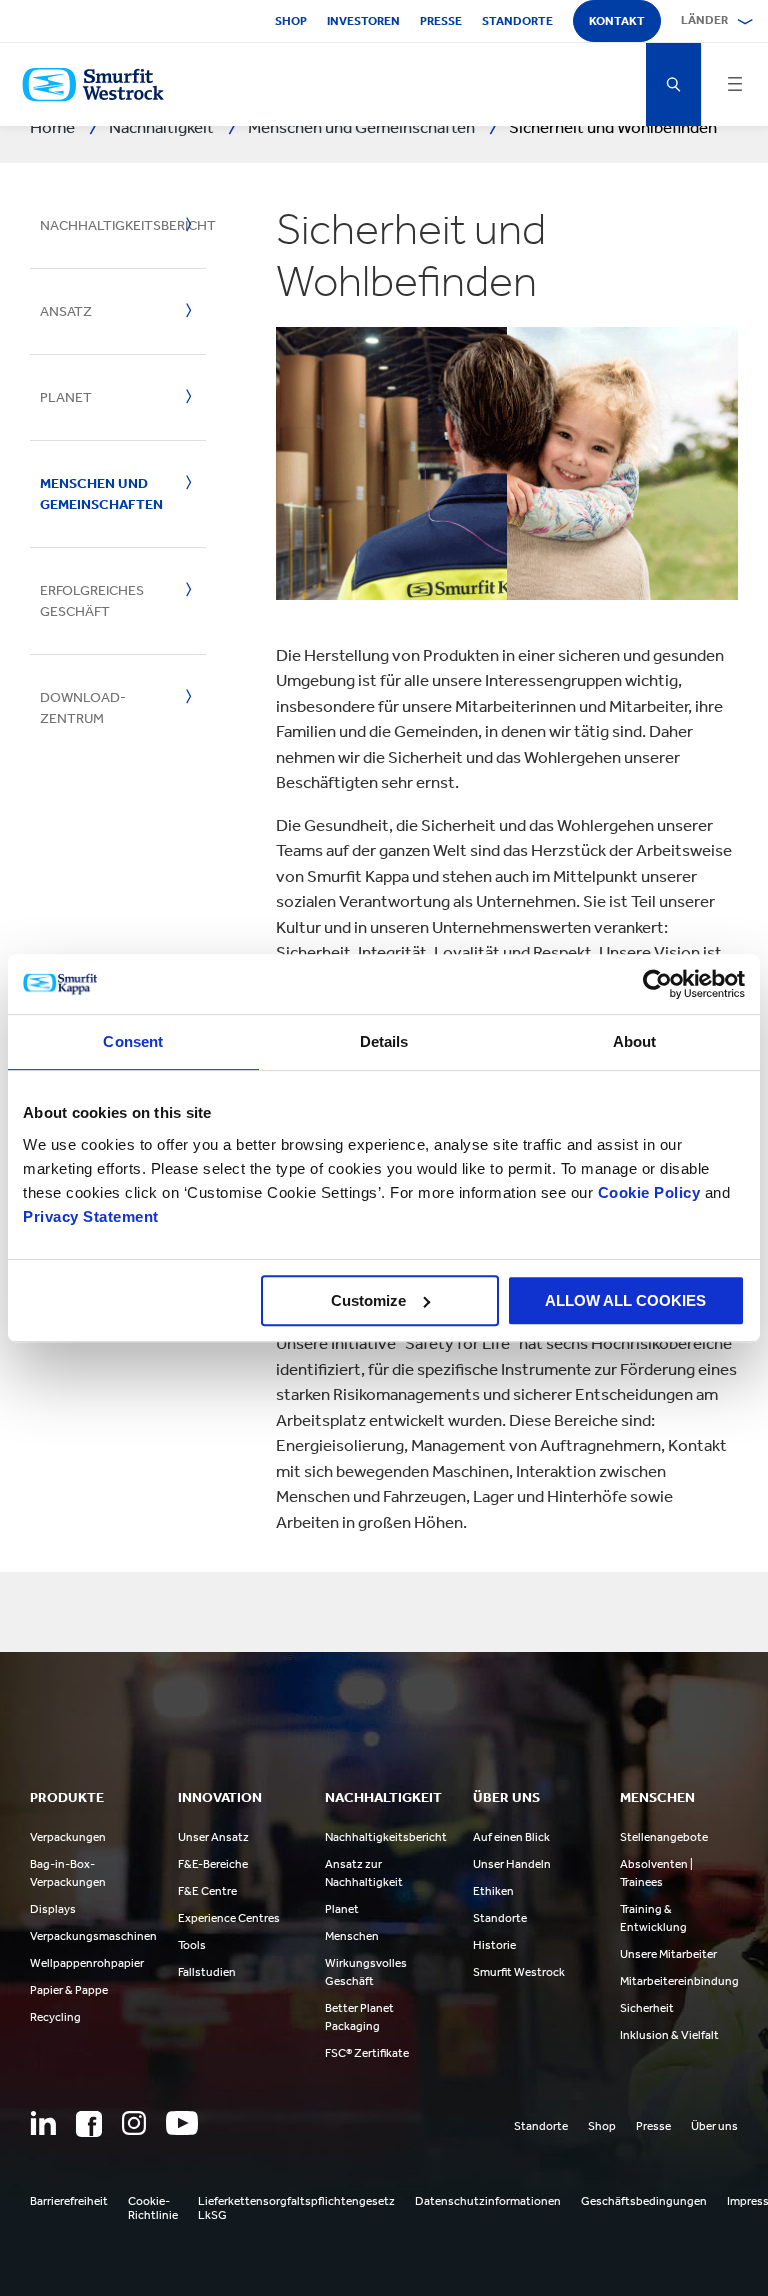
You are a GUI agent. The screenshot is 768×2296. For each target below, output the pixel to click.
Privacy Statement (91, 1216)
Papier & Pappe (69, 1990)
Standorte (517, 21)
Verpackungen (68, 1837)
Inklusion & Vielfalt (669, 2035)
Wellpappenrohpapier (87, 1963)
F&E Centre (207, 1891)
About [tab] (635, 1041)
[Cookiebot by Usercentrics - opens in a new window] (657, 984)
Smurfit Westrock (519, 1972)
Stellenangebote (664, 1837)
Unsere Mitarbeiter (668, 1954)
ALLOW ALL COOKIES (625, 1300)
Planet (66, 397)
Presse (441, 21)
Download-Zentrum (83, 708)
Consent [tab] (133, 1041)
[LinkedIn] (43, 2123)
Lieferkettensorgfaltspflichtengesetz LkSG (296, 2208)
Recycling (55, 2017)
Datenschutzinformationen (488, 2201)
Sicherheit (647, 2008)
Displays (53, 1909)
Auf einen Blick (511, 1837)
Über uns (714, 2126)
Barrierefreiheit (69, 2201)
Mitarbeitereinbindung (679, 1981)
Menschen (352, 1936)
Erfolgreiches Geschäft (92, 601)
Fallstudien (207, 1972)
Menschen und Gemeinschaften (101, 494)
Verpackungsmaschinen (93, 1936)
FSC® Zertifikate (367, 2053)
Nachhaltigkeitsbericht (105, 225)
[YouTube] (182, 2123)
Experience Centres (229, 1918)
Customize (368, 1300)
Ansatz (66, 311)
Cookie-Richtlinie (153, 2208)
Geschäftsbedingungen (644, 2201)
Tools (192, 1945)
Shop (291, 21)
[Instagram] (134, 2123)
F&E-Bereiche (213, 1864)
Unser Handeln (512, 1864)
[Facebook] (89, 2124)
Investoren (363, 21)
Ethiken (493, 1891)
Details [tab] (384, 1041)
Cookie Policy (649, 1192)
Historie (494, 1945)
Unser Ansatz (213, 1837)
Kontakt (617, 21)
